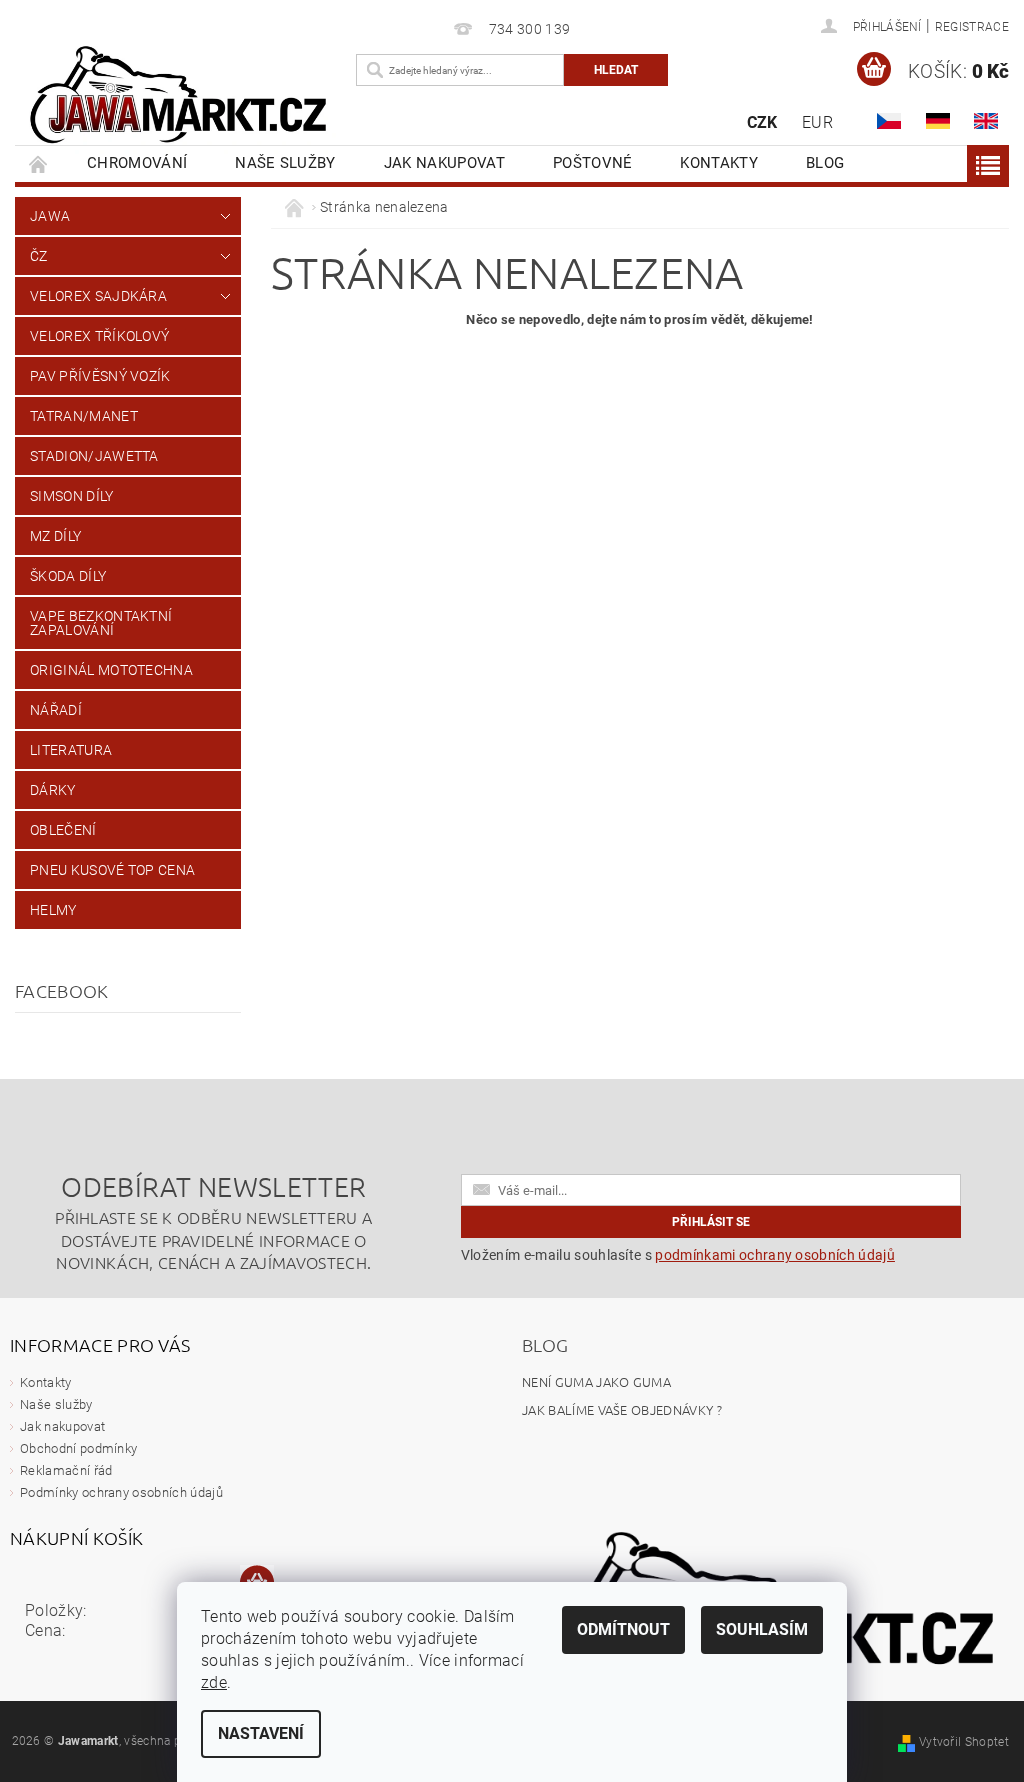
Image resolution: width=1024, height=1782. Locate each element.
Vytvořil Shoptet (964, 1742)
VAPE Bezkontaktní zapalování (101, 623)
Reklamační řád (66, 1470)
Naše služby (285, 163)
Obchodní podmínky (78, 1448)
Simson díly (72, 496)
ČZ (39, 256)
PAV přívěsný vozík (100, 376)
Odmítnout (623, 1629)
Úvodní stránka (39, 163)
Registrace (972, 27)
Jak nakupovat (444, 163)
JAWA (50, 216)
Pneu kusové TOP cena (112, 870)
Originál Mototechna (111, 670)
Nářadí (56, 710)
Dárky (53, 790)
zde (214, 1682)
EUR (817, 122)
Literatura (71, 750)
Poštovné (593, 163)
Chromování (137, 163)
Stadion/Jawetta (94, 456)
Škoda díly (68, 576)
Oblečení (63, 830)
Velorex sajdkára (98, 296)
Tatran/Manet (84, 416)
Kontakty (719, 163)
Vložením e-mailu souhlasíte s (678, 1255)
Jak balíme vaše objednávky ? (622, 1409)
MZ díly (55, 536)
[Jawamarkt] (180, 96)
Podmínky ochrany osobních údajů (121, 1492)
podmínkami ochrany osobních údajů (775, 1255)
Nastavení (261, 1733)
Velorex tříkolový (99, 336)
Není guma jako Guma (596, 1381)
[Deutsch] (938, 121)
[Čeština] (889, 121)
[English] (986, 121)
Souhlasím (762, 1629)
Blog (825, 163)
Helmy (53, 910)
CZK (762, 122)
